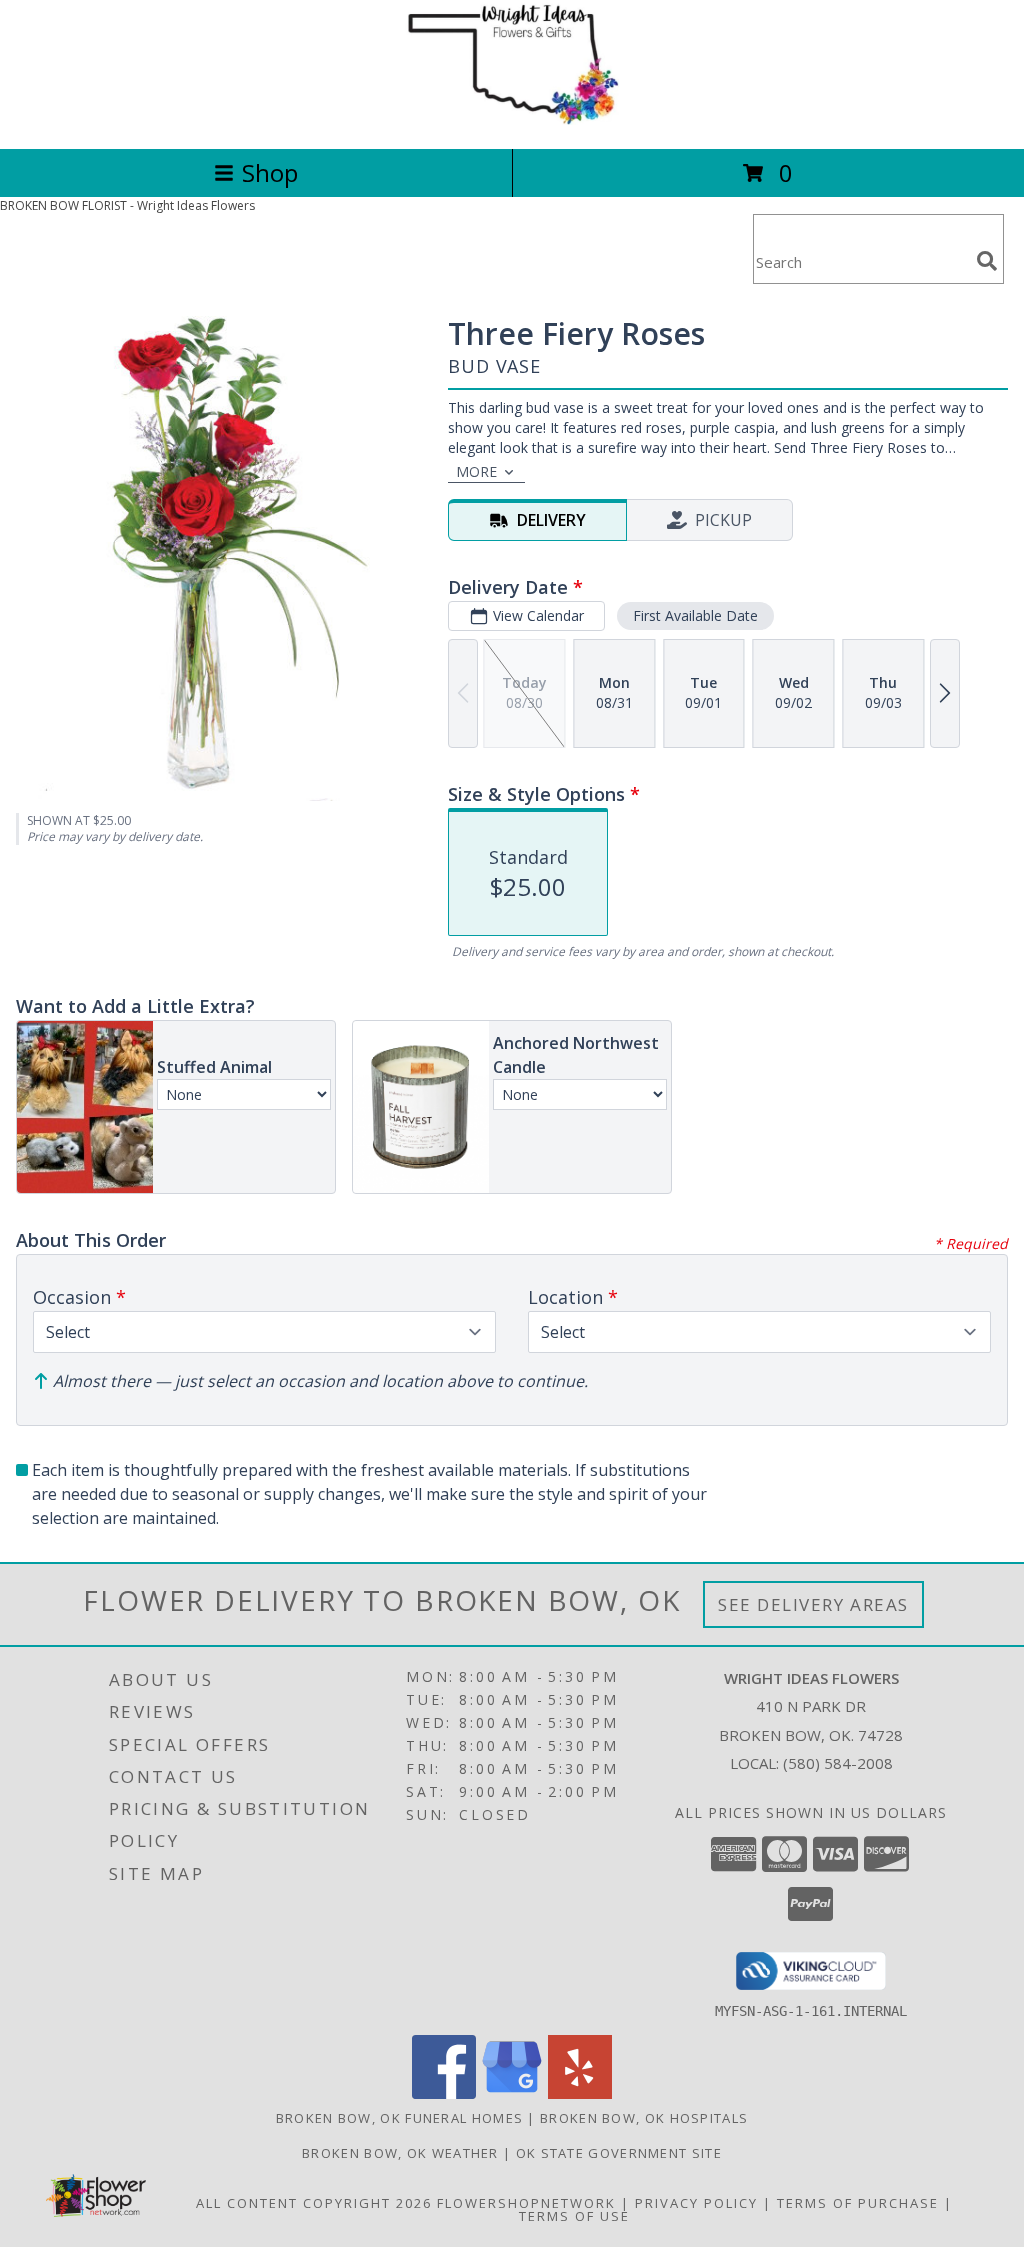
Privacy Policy (696, 2203)
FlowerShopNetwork (526, 2203)
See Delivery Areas (813, 1604)
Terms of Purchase (858, 2203)
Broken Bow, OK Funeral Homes (399, 2118)
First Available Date (695, 615)
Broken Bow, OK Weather (400, 2153)
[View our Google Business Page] (512, 2093)
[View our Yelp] (580, 2093)
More (476, 471)
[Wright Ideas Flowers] (512, 119)
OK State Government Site (619, 2153)
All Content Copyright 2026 (314, 2203)
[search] (987, 261)
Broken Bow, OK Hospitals (644, 2118)
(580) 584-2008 (838, 1763)
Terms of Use (574, 2216)
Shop (270, 172)
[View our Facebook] (444, 2093)
